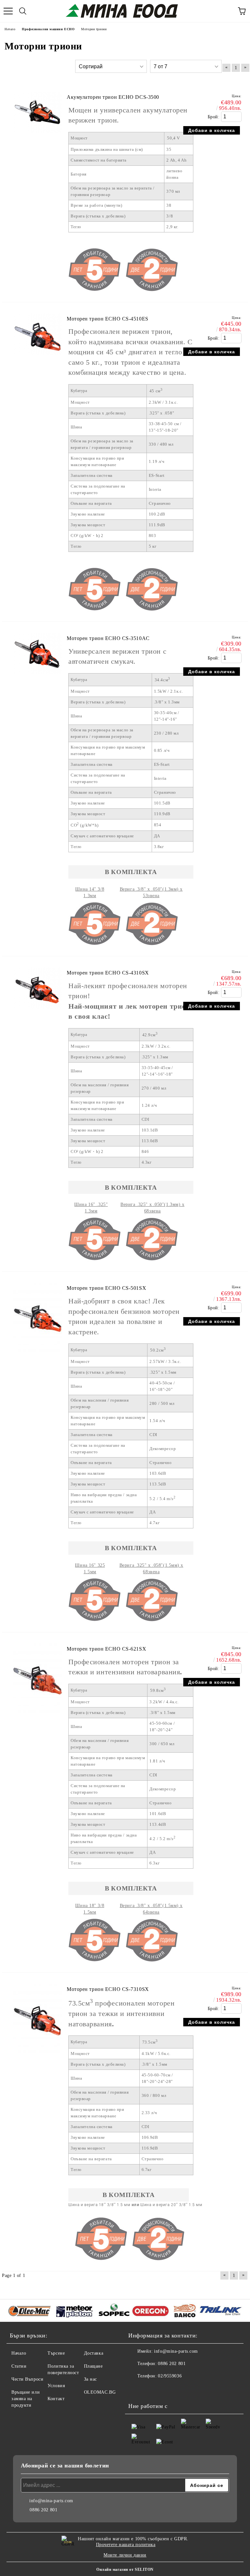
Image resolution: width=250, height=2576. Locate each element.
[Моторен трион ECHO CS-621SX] (38, 1720)
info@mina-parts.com (176, 2351)
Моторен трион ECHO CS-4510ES (108, 319)
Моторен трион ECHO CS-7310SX (108, 1989)
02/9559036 (170, 2376)
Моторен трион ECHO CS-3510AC (108, 638)
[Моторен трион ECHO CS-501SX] (38, 1360)
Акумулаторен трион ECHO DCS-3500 (113, 97)
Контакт (56, 2399)
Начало (19, 2353)
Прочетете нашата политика (126, 2545)
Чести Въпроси (27, 2379)
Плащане (93, 2366)
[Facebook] (137, 2389)
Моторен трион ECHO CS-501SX (106, 1288)
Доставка (94, 2353)
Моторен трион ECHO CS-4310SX (108, 973)
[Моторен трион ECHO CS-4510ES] (38, 358)
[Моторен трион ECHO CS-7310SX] (38, 2061)
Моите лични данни (125, 2555)
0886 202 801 (172, 2364)
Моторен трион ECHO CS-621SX (106, 1649)
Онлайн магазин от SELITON (125, 2569)
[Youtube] (151, 2389)
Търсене (56, 2353)
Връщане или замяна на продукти (26, 2399)
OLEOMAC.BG (100, 2392)
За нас (90, 2379)
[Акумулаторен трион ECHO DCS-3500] (38, 136)
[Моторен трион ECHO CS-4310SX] (38, 1012)
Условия (56, 2386)
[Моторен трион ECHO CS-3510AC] (38, 677)
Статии (19, 2366)
